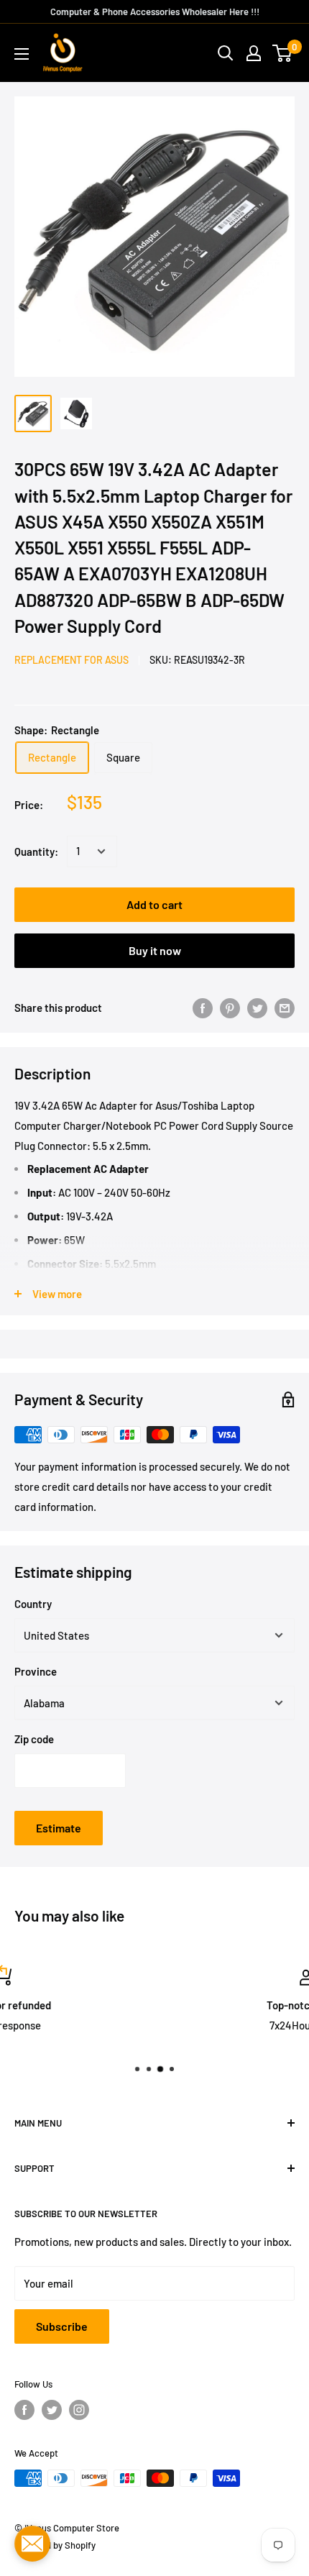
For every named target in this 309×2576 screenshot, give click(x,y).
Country (33, 1604)
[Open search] (226, 53)
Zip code (34, 1739)
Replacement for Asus (72, 660)
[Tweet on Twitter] (257, 1008)
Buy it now (155, 950)
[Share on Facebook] (203, 1008)
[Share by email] (285, 1008)
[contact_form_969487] (32, 2544)
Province (36, 1671)
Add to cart (154, 904)
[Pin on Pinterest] (230, 1008)
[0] (283, 53)
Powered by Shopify (55, 2545)
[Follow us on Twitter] (52, 2410)
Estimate (59, 1828)
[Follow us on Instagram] (79, 2410)
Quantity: (36, 851)
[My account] (254, 53)
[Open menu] (22, 54)
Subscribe (62, 2326)
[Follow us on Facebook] (24, 2410)
